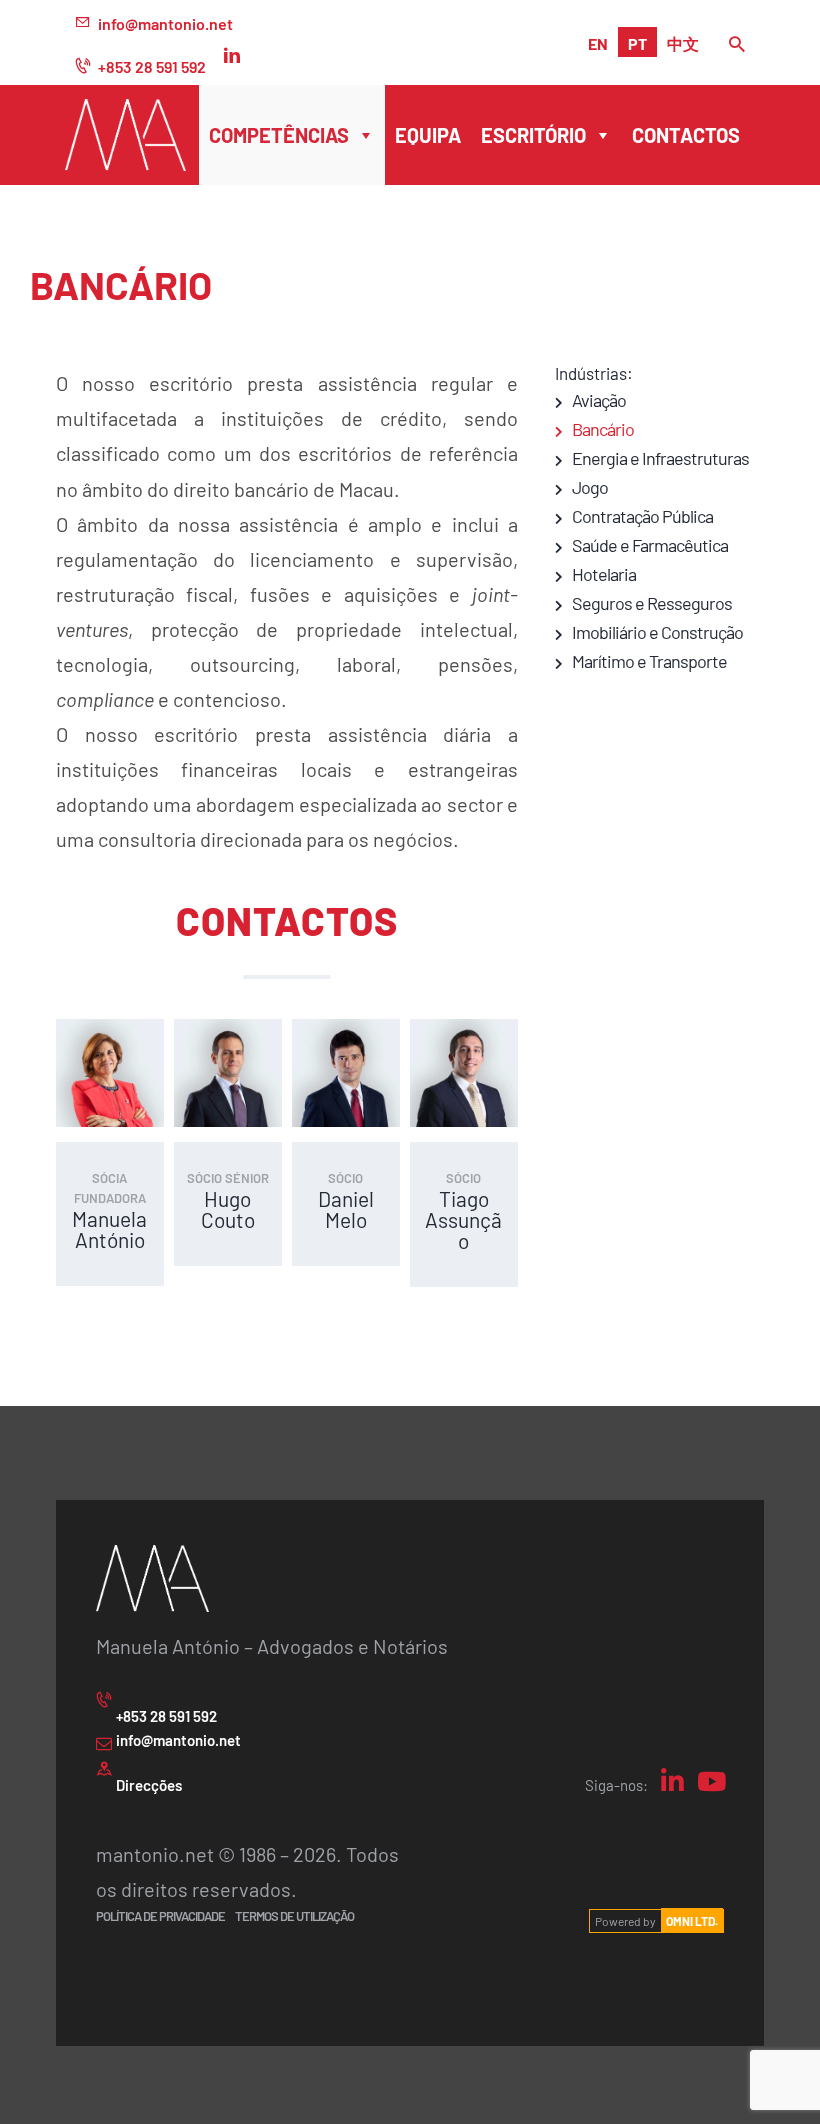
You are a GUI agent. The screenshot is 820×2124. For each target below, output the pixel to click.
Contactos (686, 134)
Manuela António (109, 1229)
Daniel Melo (346, 1209)
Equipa (428, 134)
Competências (279, 134)
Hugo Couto (228, 1209)
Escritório (533, 134)
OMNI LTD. (692, 1921)
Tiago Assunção (463, 1219)
